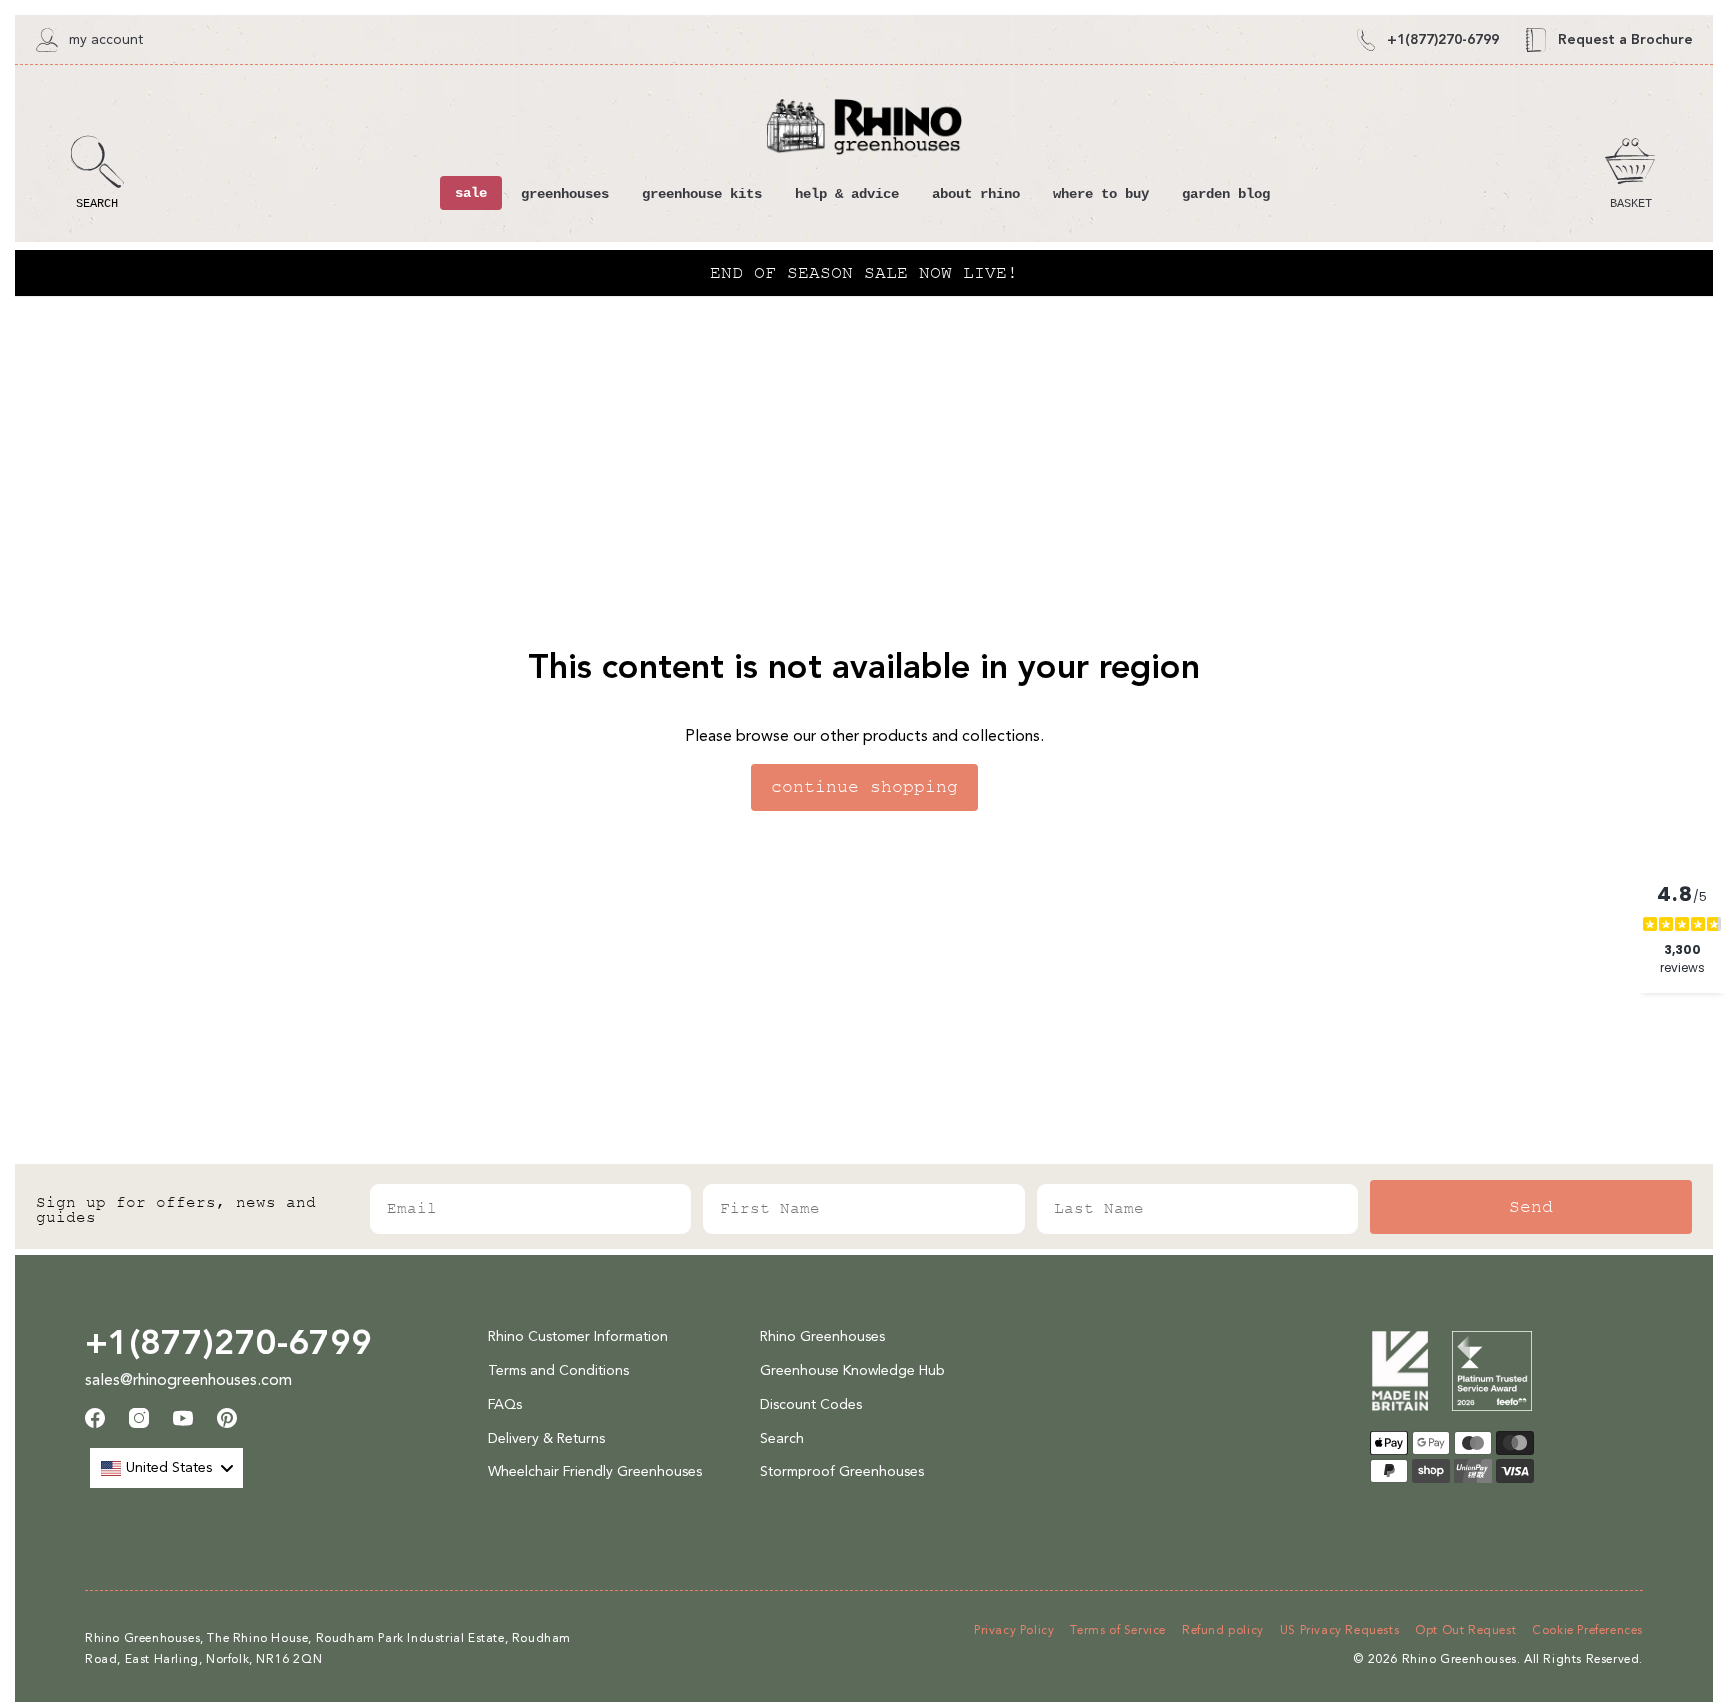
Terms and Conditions (558, 1370)
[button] (97, 172)
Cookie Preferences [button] (1587, 1630)
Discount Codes (811, 1404)
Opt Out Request (1465, 1630)
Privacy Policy (1014, 1630)
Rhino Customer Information (578, 1336)
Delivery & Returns (546, 1438)
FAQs (505, 1404)
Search (782, 1438)
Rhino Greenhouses (822, 1336)
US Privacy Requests (1339, 1630)
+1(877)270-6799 (228, 1342)
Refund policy (1223, 1630)
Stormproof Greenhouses (842, 1471)
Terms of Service (1118, 1630)
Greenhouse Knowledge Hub (852, 1370)
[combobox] (166, 1468)
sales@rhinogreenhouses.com (188, 1379)
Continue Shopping (864, 787)
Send (1531, 1207)
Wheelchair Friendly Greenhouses (595, 1471)
